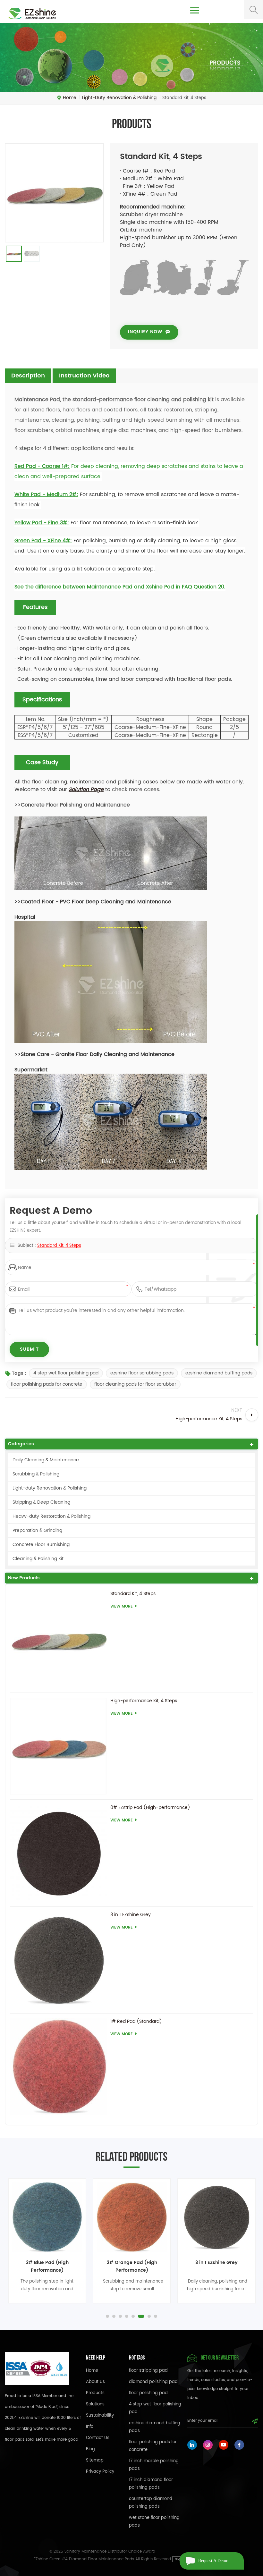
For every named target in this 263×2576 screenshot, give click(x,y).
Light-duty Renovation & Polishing (50, 1488)
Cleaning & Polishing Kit (38, 1559)
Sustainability (100, 2416)
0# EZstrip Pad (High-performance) (150, 1808)
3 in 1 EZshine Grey (131, 1915)
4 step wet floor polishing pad (66, 1373)
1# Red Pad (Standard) (136, 2022)
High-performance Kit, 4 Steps (144, 1701)
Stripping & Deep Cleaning (41, 1502)
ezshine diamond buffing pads (219, 1373)
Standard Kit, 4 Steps (59, 1246)
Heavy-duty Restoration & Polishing (51, 1516)
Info (90, 2427)
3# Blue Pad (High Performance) (47, 2266)
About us (95, 2382)
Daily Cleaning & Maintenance (46, 1460)
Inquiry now (145, 332)
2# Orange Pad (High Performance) (132, 2266)
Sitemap (95, 2460)
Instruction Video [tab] (84, 376)
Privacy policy (100, 2472)
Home (70, 98)
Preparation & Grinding (37, 1530)
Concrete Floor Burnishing (41, 1545)
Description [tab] (28, 376)
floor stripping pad (148, 2371)
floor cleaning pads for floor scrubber (135, 1384)
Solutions (95, 2404)
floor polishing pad (148, 2393)
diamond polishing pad (153, 2382)
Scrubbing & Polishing (36, 1474)
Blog (90, 2449)
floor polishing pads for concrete (47, 1384)
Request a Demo (213, 2561)
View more (122, 1606)
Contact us (98, 2438)
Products (95, 2393)
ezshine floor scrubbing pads (142, 1373)
